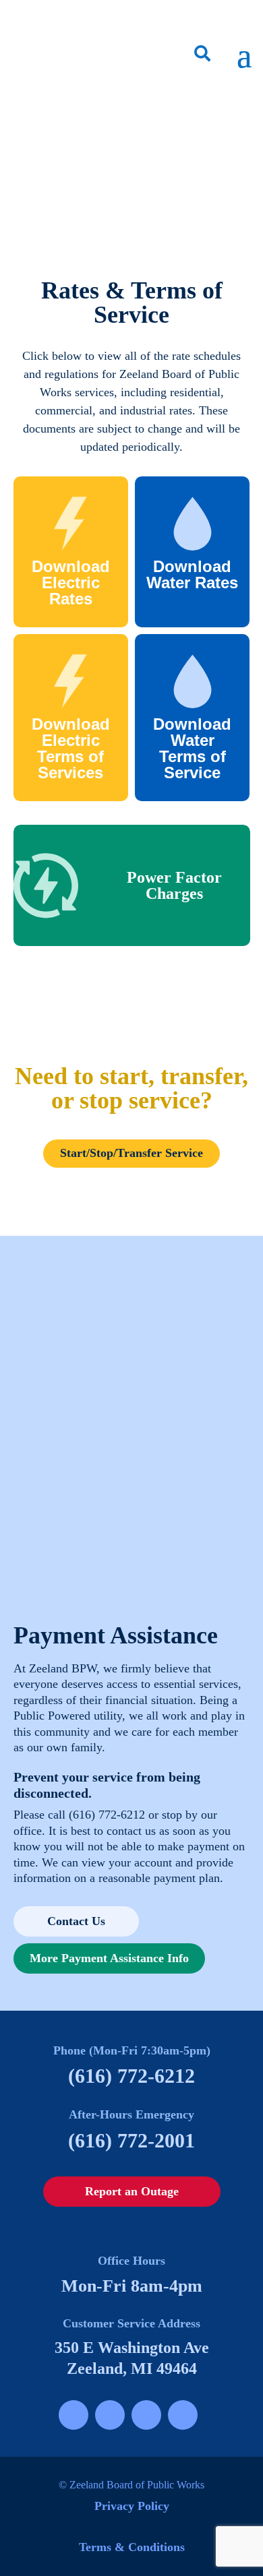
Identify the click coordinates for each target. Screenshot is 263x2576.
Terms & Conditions (132, 2547)
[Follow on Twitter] (146, 2415)
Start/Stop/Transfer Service (131, 1153)
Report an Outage (132, 2191)
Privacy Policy (132, 2506)
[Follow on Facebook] (74, 2415)
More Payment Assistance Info (109, 1958)
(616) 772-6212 (107, 1815)
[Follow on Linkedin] (183, 2415)
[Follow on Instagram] (110, 2415)
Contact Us (76, 1921)
